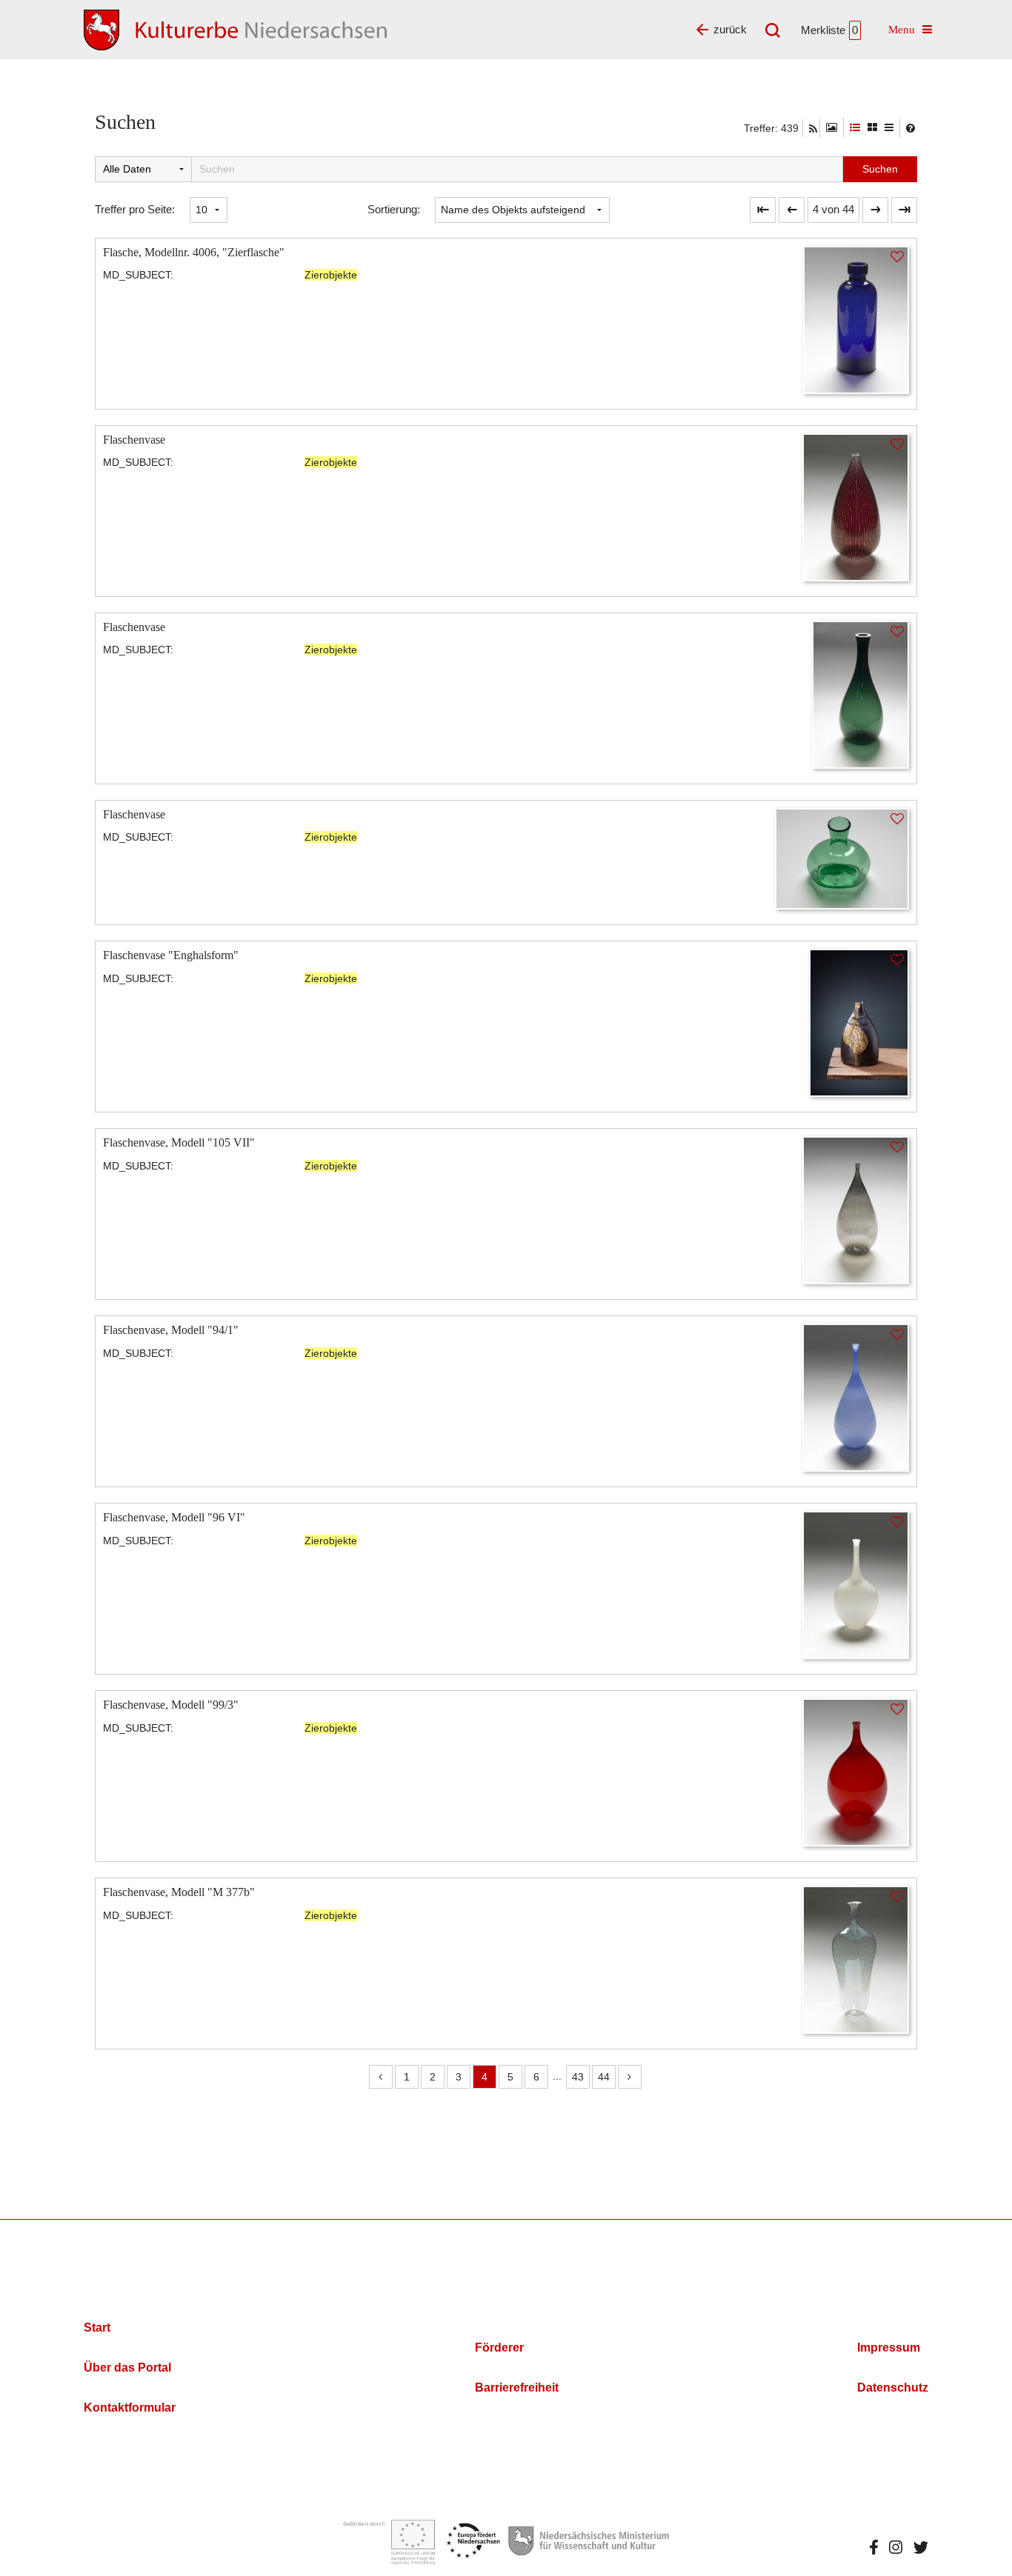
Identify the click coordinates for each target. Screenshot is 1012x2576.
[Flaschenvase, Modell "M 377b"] (856, 1959)
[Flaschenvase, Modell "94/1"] (856, 1397)
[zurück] (792, 210)
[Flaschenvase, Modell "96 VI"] (856, 1584)
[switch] (832, 128)
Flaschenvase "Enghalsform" (171, 955)
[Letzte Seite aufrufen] (763, 210)
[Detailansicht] (855, 128)
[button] (833, 210)
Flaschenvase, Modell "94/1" (171, 1330)
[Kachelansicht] (872, 128)
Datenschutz (893, 2388)
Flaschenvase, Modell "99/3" (171, 1705)
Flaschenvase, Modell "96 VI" (174, 1517)
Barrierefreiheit (517, 2388)
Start (97, 2328)
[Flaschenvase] (856, 506)
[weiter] (875, 210)
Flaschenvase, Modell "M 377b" (179, 1892)
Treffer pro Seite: (135, 209)
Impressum (889, 2348)
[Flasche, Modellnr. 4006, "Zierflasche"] (856, 319)
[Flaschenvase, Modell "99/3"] (856, 1771)
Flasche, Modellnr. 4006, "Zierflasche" (194, 252)
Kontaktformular (130, 2408)
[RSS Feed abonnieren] (813, 129)
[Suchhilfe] (911, 128)
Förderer (499, 2348)
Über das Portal (127, 2368)
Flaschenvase (134, 440)
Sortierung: (394, 209)
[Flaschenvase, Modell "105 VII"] (856, 1209)
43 (578, 2077)
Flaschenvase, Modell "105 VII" (179, 1142)
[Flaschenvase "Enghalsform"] (859, 1022)
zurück (730, 29)
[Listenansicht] (889, 128)
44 (604, 2077)
